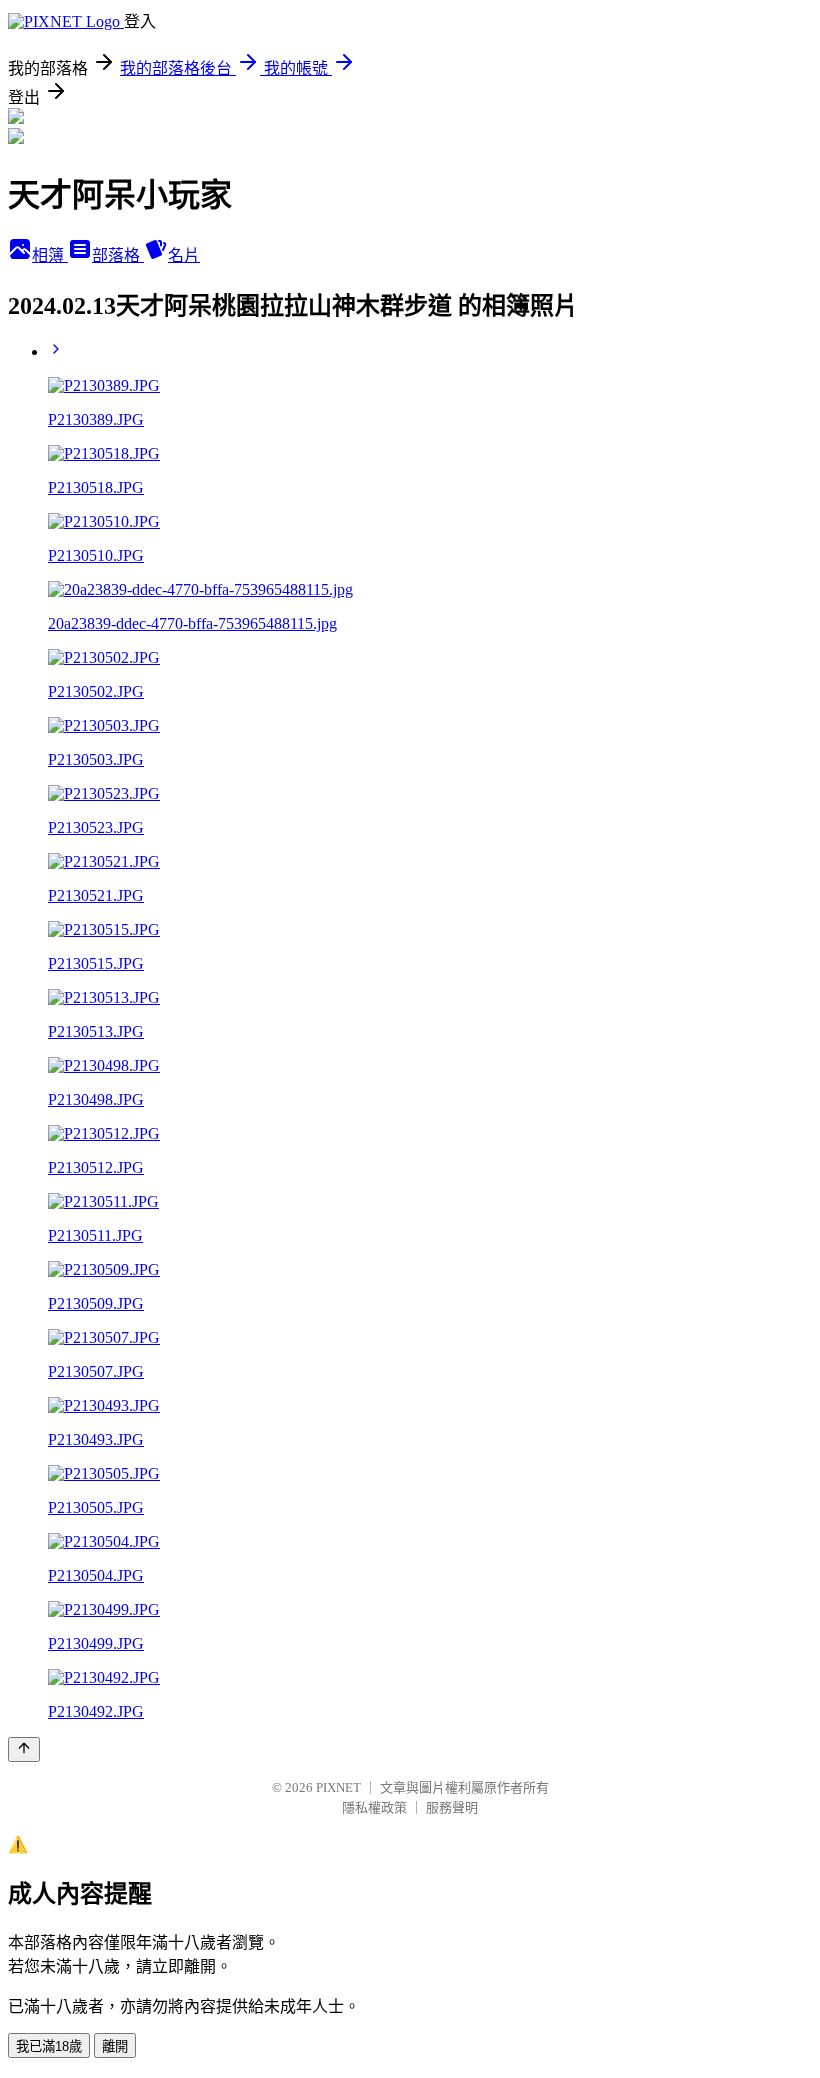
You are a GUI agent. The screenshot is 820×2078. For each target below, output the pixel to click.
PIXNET (338, 1787)
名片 (184, 255)
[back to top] (24, 1749)
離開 (115, 2046)
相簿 (50, 255)
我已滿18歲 (49, 2046)
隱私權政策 (374, 1807)
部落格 (118, 255)
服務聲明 (452, 1807)
